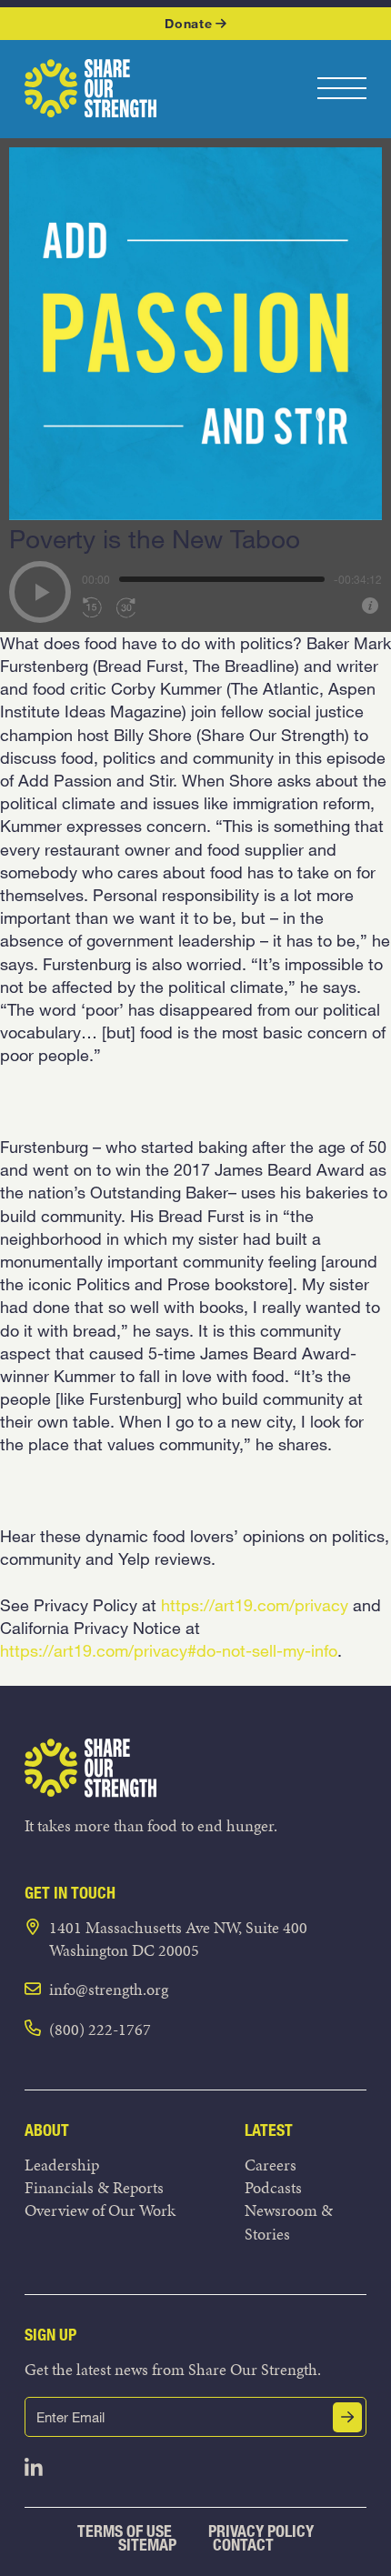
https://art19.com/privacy (255, 1605)
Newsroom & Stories (289, 2221)
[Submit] (347, 2417)
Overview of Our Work (100, 2210)
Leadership (62, 2165)
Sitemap (147, 2545)
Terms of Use (125, 2531)
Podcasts (273, 2187)
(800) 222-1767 (100, 2029)
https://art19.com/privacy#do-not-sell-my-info (169, 1650)
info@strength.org (109, 1989)
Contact (243, 2545)
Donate (188, 23)
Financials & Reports (94, 2187)
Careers (271, 2165)
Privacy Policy (261, 2531)
